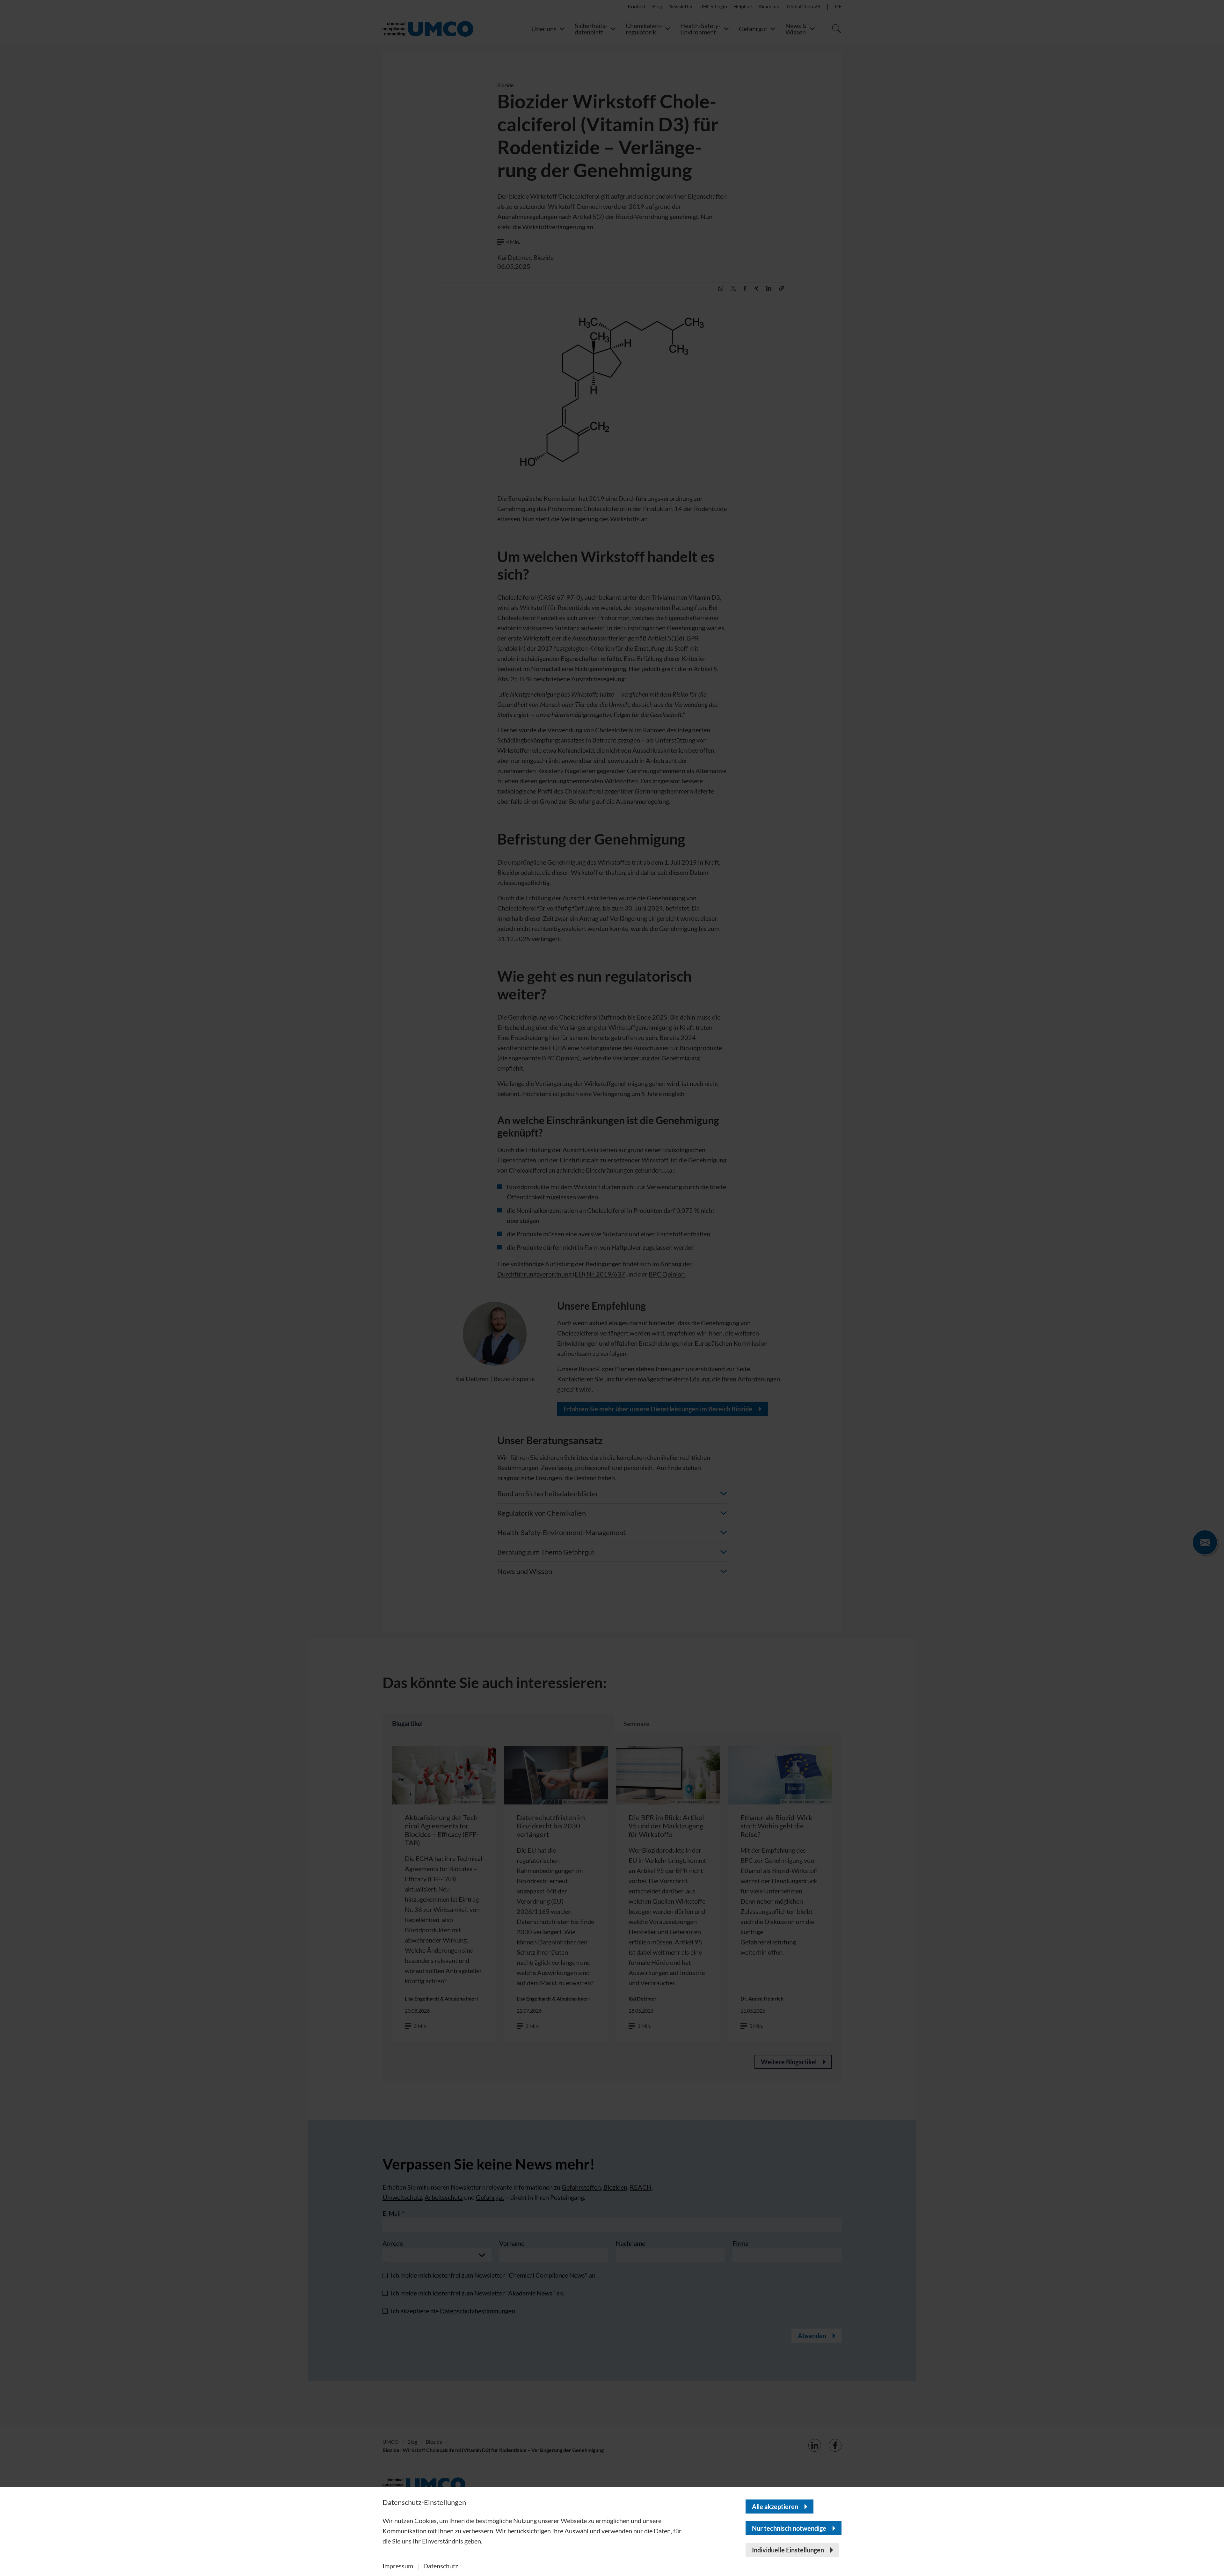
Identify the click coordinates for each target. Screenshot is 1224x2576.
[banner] (612, 1288)
